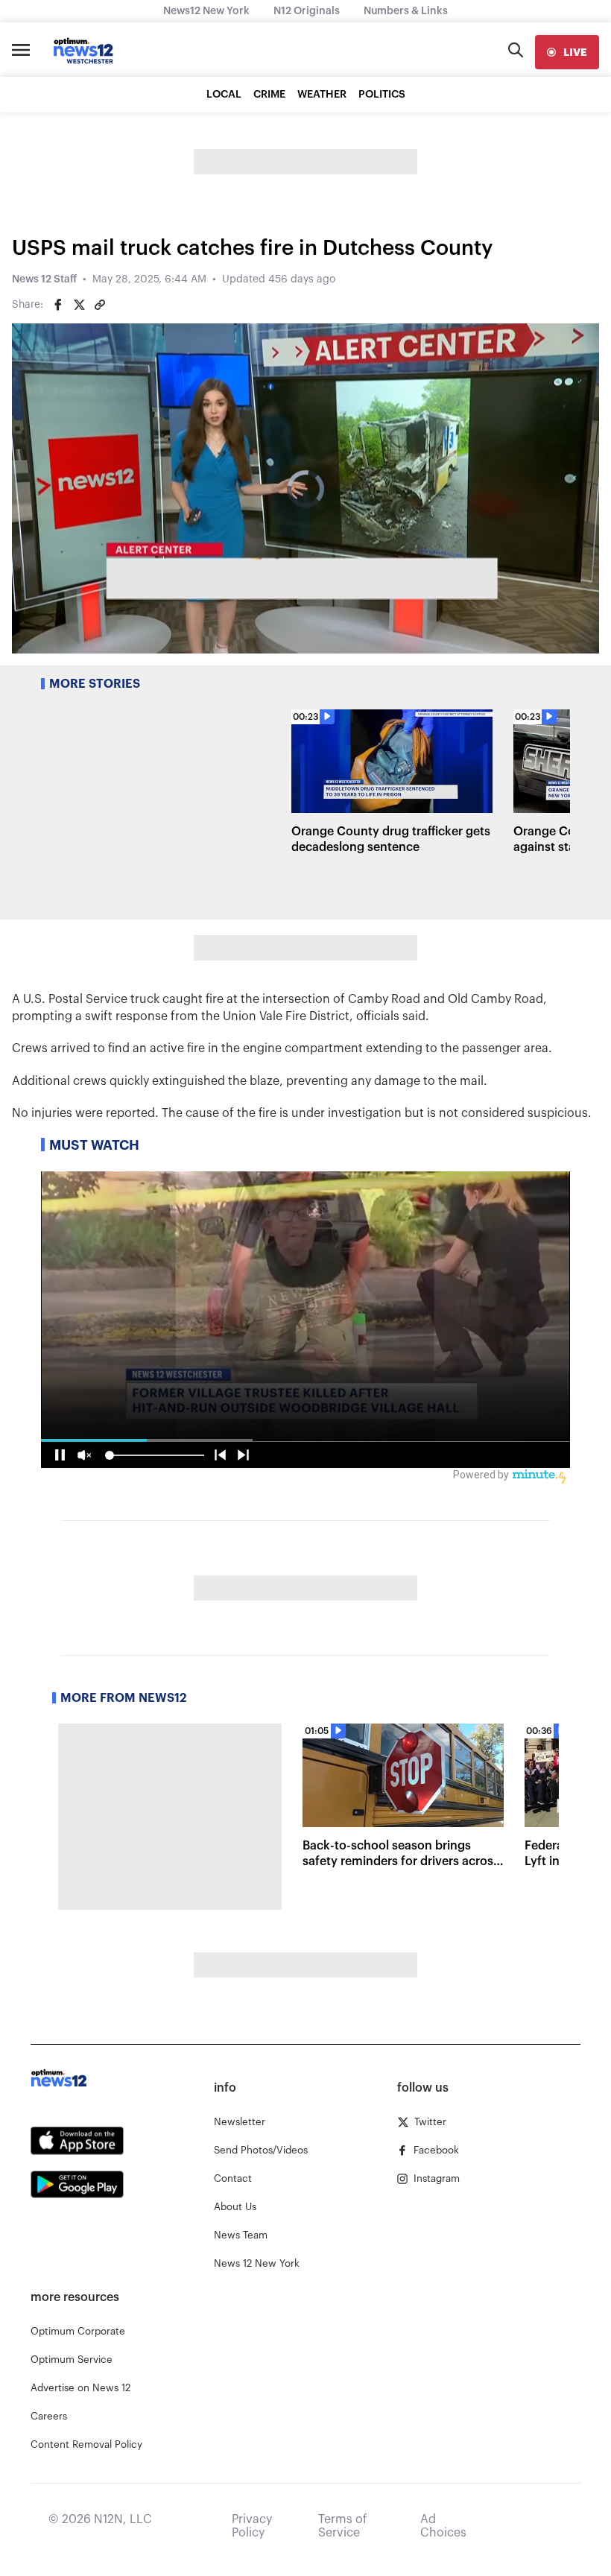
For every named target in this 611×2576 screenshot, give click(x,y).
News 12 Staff (44, 279)
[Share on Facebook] (58, 305)
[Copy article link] (100, 305)
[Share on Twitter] (79, 305)
